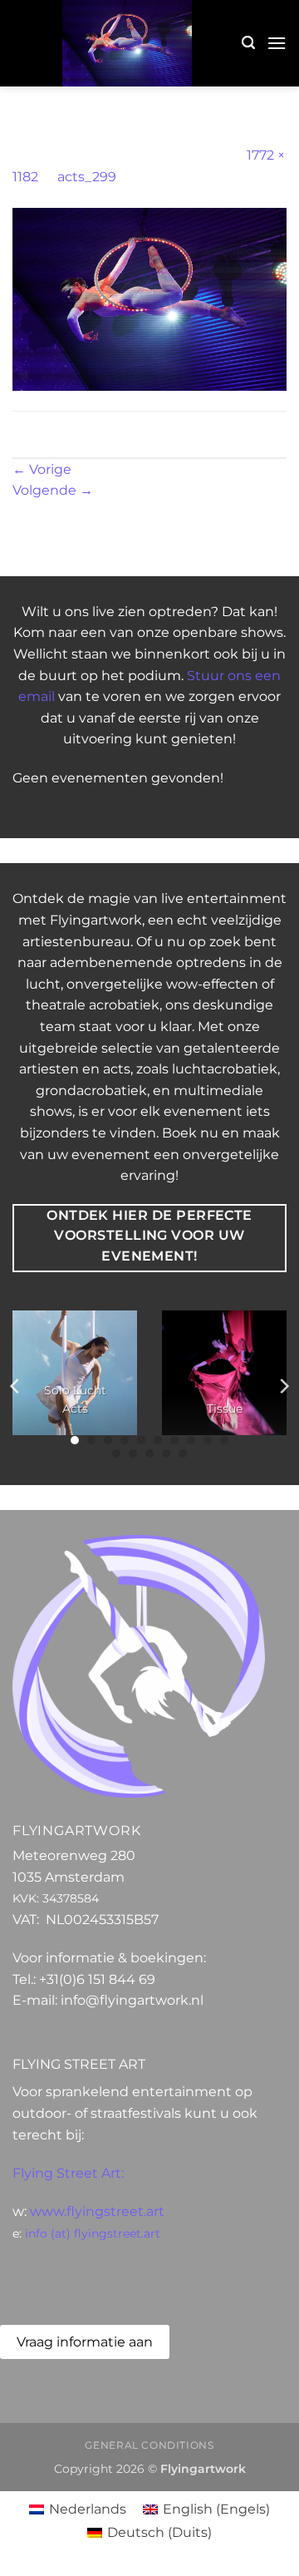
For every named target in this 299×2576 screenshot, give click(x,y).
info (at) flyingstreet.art (93, 2233)
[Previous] (16, 1387)
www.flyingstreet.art (97, 2211)
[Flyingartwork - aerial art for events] (127, 43)
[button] (248, 43)
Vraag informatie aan (85, 2342)
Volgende (53, 490)
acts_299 (87, 177)
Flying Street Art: (68, 2173)
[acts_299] (149, 298)
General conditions (149, 2445)
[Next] (283, 1387)
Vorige (42, 469)
